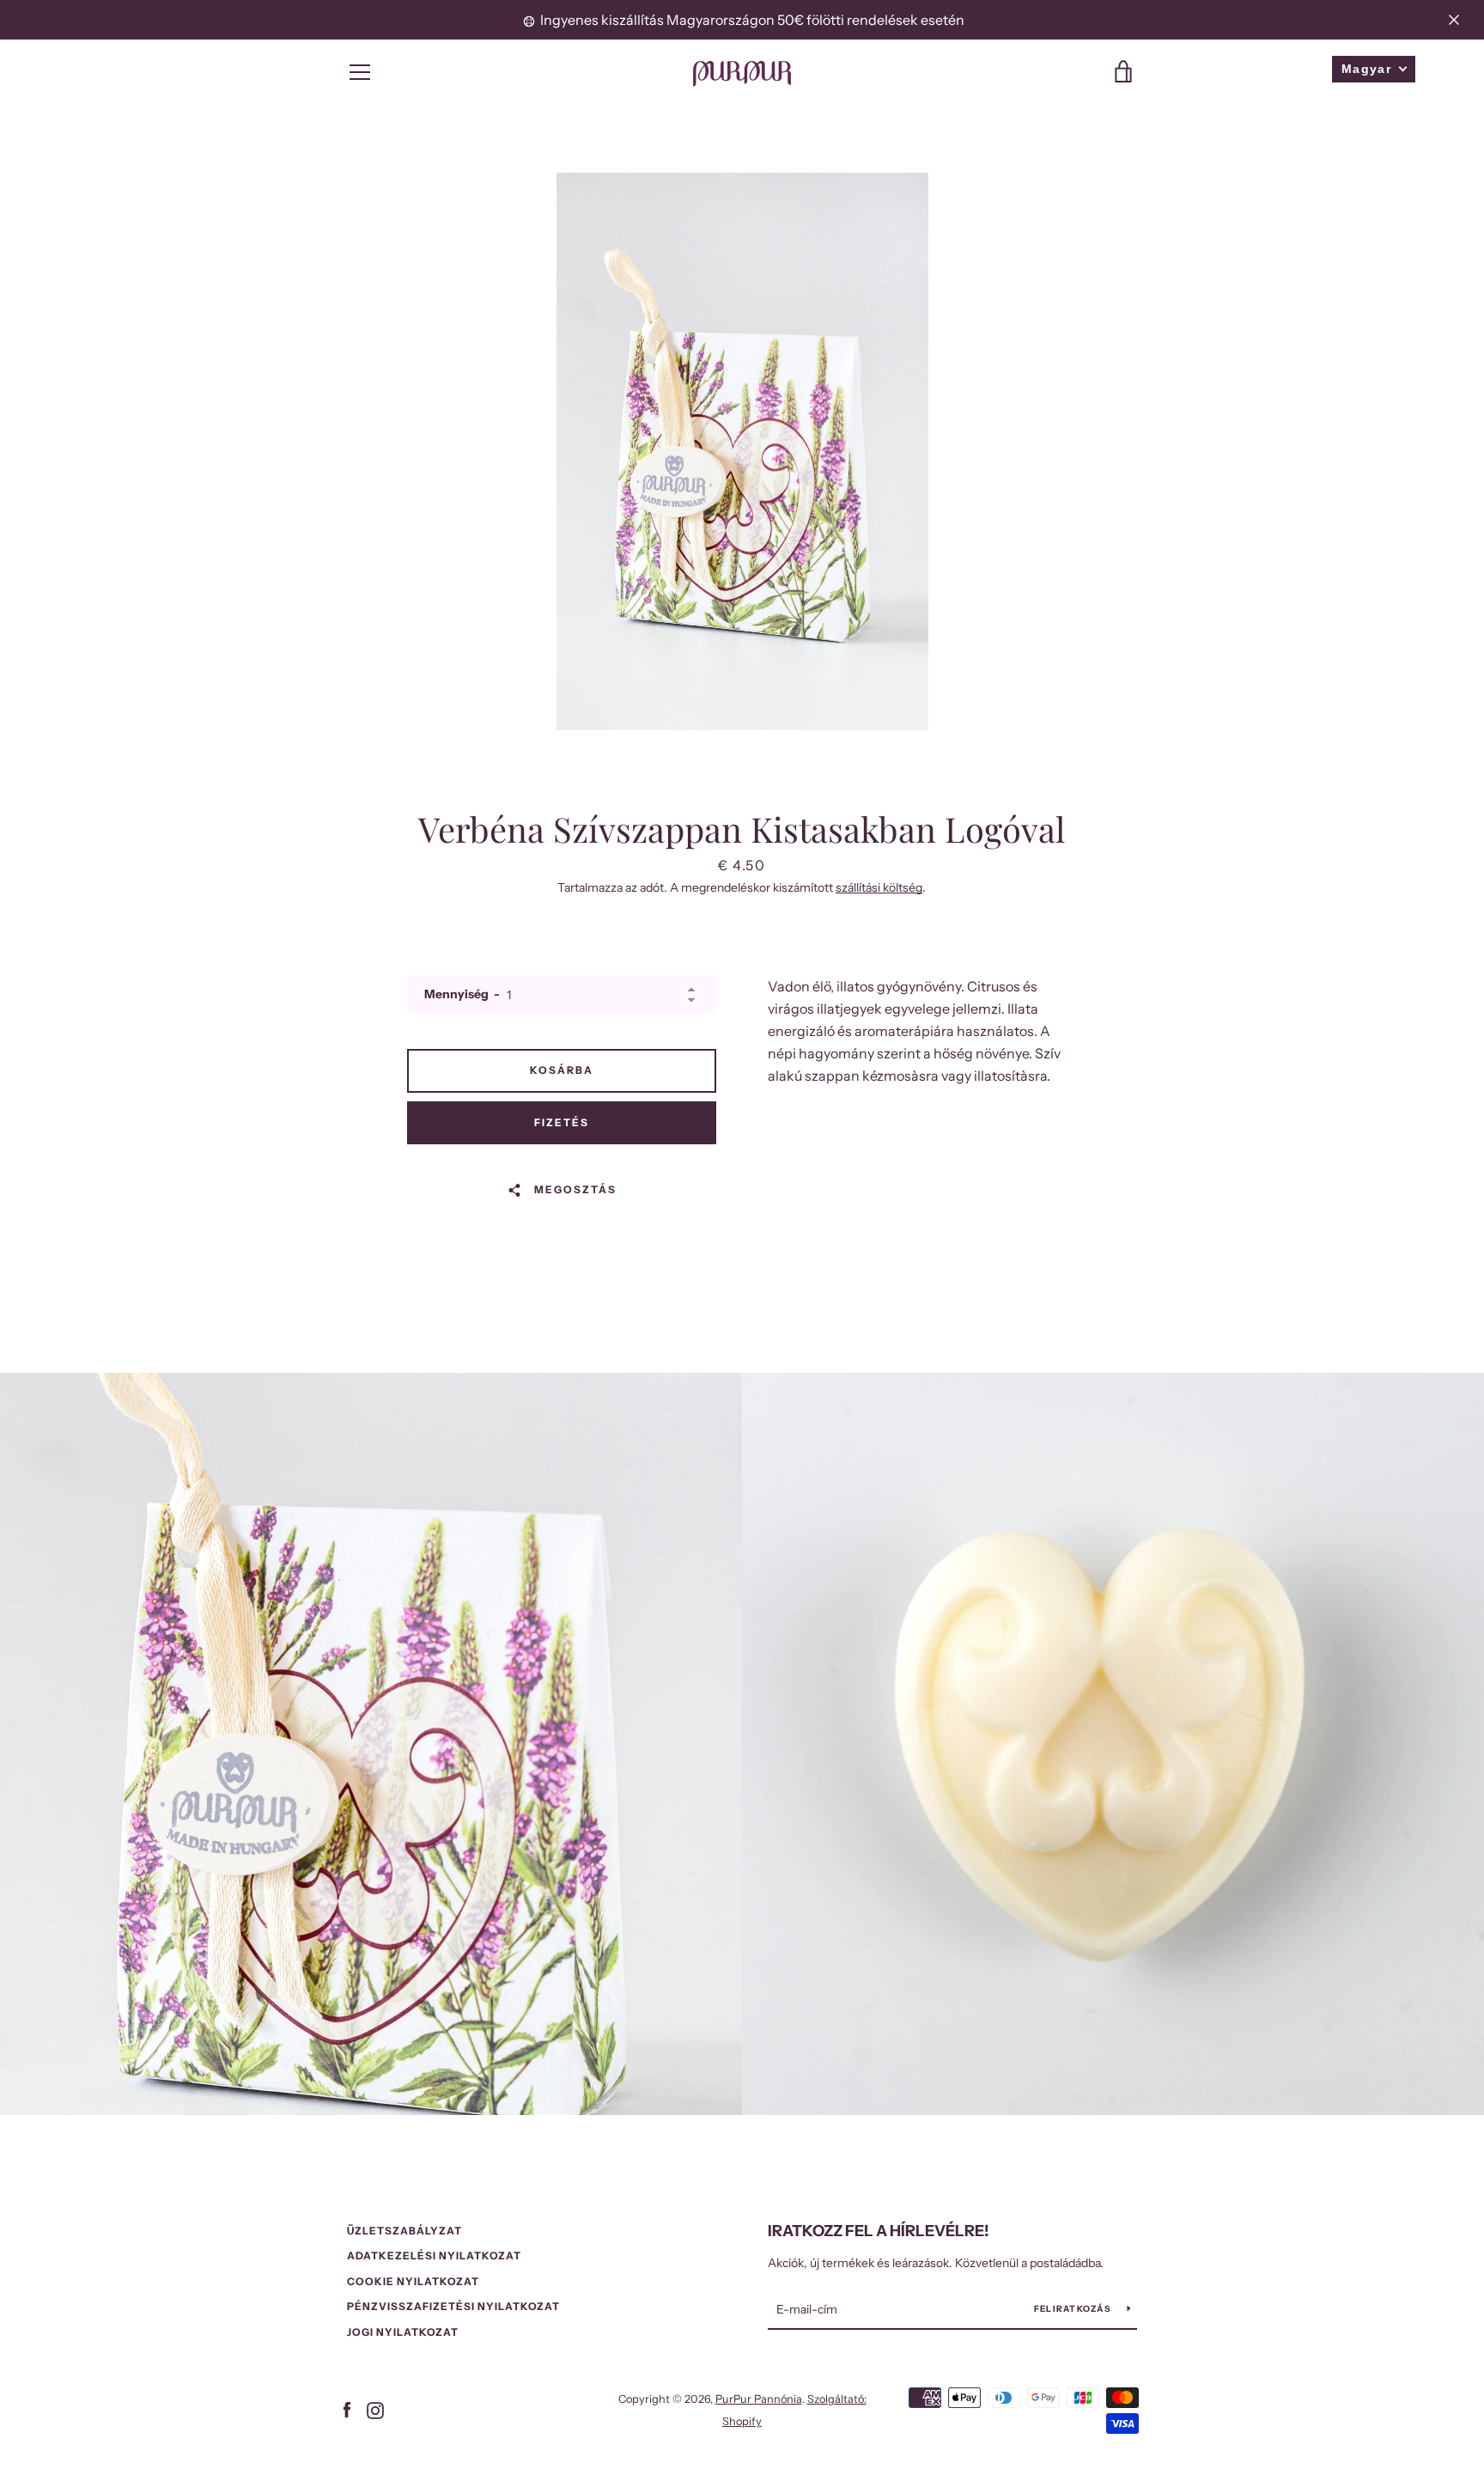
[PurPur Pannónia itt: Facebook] (347, 2409)
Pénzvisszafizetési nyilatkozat (453, 2306)
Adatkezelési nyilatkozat (434, 2256)
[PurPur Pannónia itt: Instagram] (375, 2409)
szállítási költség (879, 887)
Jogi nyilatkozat (403, 2332)
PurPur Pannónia (759, 2399)
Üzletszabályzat (404, 2231)
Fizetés (562, 1122)
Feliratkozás (1074, 2309)
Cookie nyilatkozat (413, 2281)
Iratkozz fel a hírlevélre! (879, 2231)
